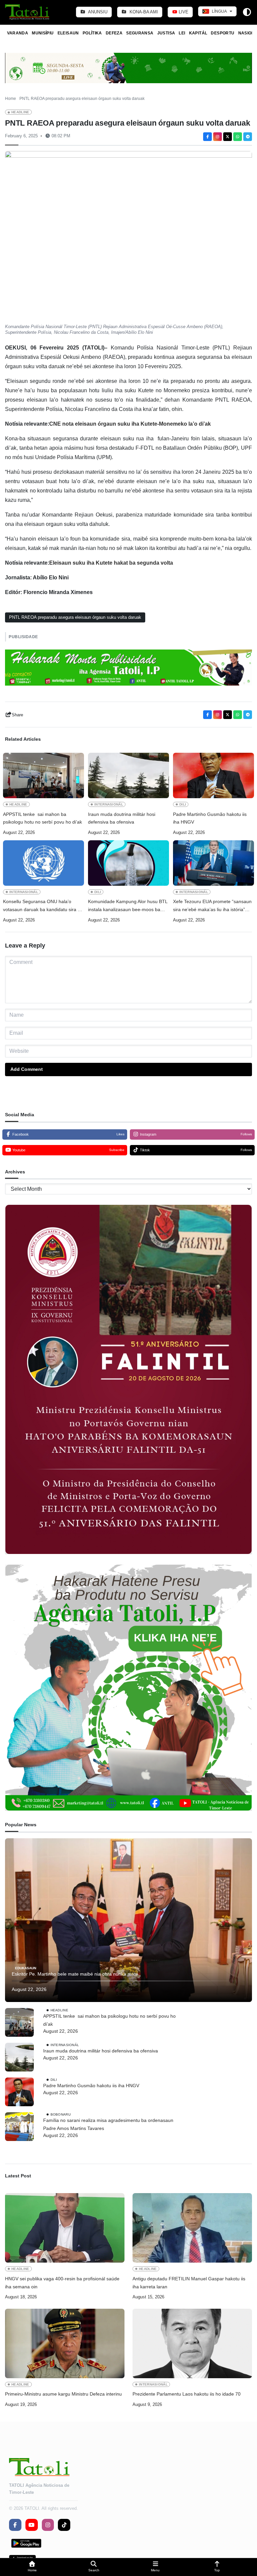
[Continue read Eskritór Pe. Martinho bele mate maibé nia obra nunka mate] (128, 1920)
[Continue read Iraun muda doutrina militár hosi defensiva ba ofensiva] (128, 775)
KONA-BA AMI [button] (143, 12)
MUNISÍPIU (43, 33)
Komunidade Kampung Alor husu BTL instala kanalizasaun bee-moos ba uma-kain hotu (128, 906)
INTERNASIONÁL (109, 804)
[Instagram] (218, 137)
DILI (183, 804)
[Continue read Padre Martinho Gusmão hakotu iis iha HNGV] (213, 775)
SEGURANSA (140, 33)
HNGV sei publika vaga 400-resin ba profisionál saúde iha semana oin (62, 2283)
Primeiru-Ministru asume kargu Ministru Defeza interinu (63, 2394)
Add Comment (27, 1069)
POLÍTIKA (92, 33)
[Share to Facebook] (207, 137)
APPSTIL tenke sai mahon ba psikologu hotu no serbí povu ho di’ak (42, 818)
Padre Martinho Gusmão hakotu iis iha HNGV (210, 818)
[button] (32, 2567)
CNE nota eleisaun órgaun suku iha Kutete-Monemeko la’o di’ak (130, 424)
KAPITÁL (198, 33)
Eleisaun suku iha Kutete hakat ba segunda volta (111, 563)
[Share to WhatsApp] (238, 137)
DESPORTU (223, 33)
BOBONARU (61, 2114)
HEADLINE (20, 112)
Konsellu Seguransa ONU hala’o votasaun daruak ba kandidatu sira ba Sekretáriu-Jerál (43, 906)
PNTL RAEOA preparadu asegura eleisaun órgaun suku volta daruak (75, 617)
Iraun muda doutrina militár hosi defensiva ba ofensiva (122, 818)
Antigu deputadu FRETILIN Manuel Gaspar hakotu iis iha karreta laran (189, 2283)
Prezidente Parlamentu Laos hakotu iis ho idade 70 (187, 2394)
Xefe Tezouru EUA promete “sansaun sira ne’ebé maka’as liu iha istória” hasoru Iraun (212, 906)
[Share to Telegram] (248, 137)
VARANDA (18, 33)
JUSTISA (166, 33)
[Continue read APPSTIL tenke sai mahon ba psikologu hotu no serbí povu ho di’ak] (44, 775)
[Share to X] (228, 137)
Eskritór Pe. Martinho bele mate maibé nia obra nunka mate (75, 1974)
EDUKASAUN (26, 1968)
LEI (182, 33)
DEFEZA (114, 33)
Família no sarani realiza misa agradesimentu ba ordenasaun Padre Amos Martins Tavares (108, 2124)
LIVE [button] (183, 12)
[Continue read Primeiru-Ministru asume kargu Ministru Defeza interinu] (65, 2343)
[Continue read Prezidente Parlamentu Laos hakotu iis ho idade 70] (192, 2343)
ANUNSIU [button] (97, 12)
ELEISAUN (68, 33)
